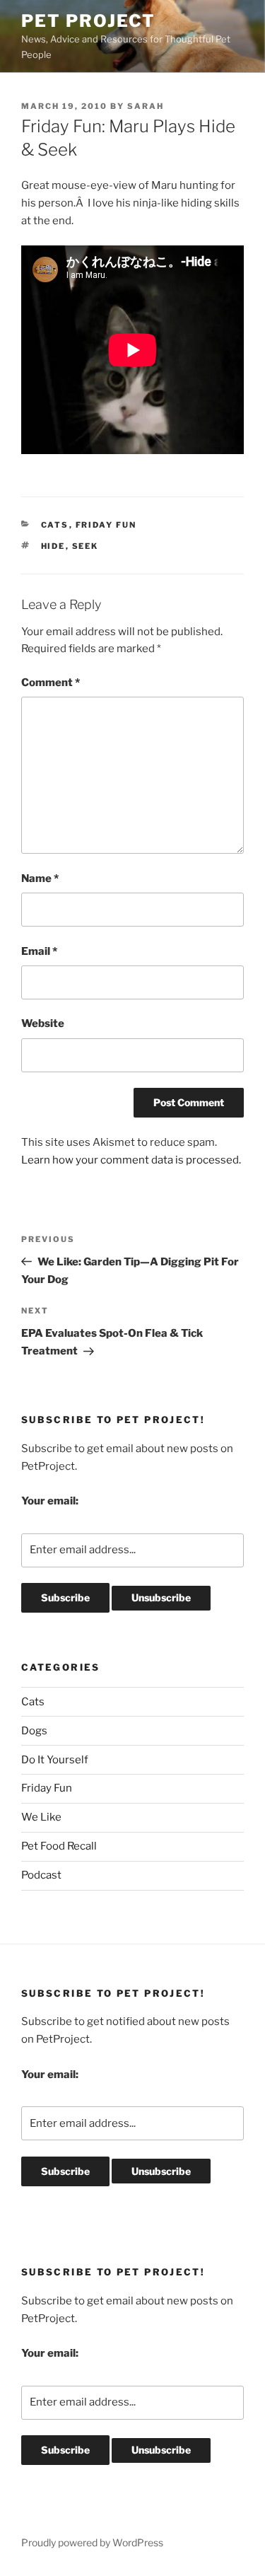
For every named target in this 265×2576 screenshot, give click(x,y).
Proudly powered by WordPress (92, 2542)
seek (86, 546)
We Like (41, 1817)
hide (53, 546)
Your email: (50, 1501)
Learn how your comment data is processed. (131, 1160)
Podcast (41, 1875)
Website (43, 1023)
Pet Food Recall (59, 1846)
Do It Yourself (55, 1760)
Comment (51, 683)
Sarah (146, 106)
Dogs (34, 1731)
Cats (55, 525)
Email (39, 951)
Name (40, 878)
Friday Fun (106, 525)
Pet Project (88, 21)
